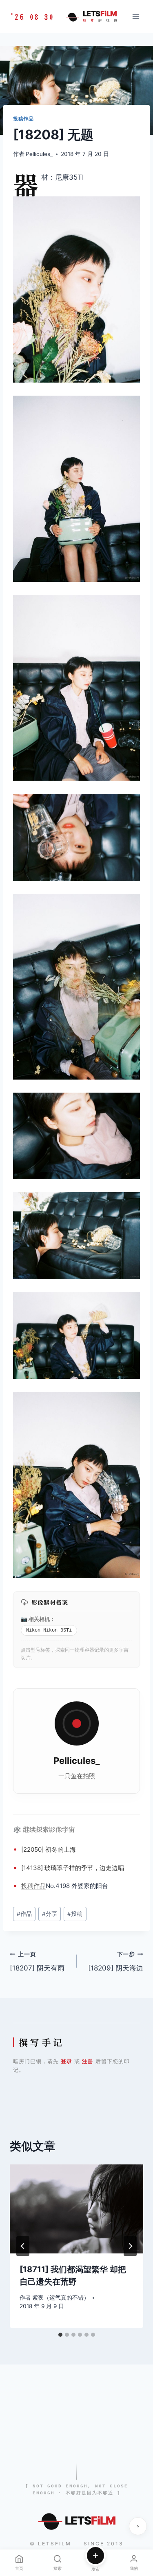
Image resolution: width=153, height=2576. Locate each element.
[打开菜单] (136, 16)
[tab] (60, 2335)
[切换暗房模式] (138, 2526)
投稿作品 (23, 119)
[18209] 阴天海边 (116, 1962)
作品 (40, 1886)
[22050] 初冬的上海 (49, 1849)
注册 (88, 2061)
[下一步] (130, 2246)
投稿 (27, 1886)
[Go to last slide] (23, 2246)
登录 (67, 2061)
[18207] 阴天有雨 (37, 1962)
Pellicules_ (39, 154)
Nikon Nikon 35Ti (49, 1630)
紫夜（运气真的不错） (61, 2298)
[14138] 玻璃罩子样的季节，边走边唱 (73, 1868)
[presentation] (76, 2209)
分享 (50, 1914)
